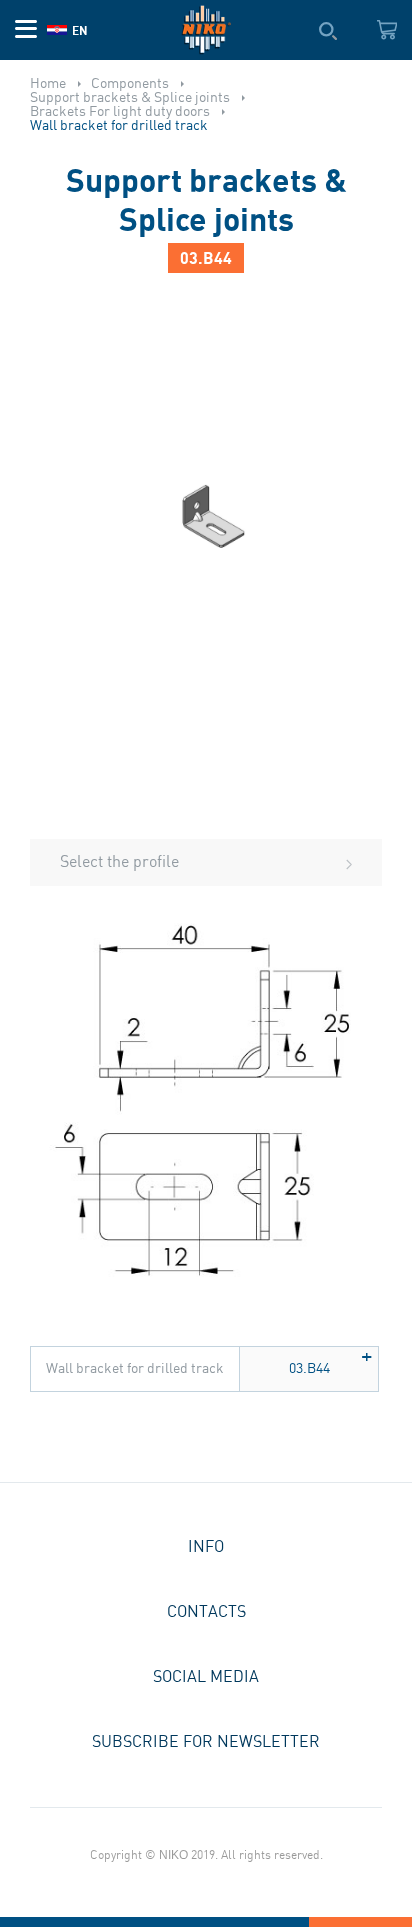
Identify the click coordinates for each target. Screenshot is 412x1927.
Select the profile (119, 862)
